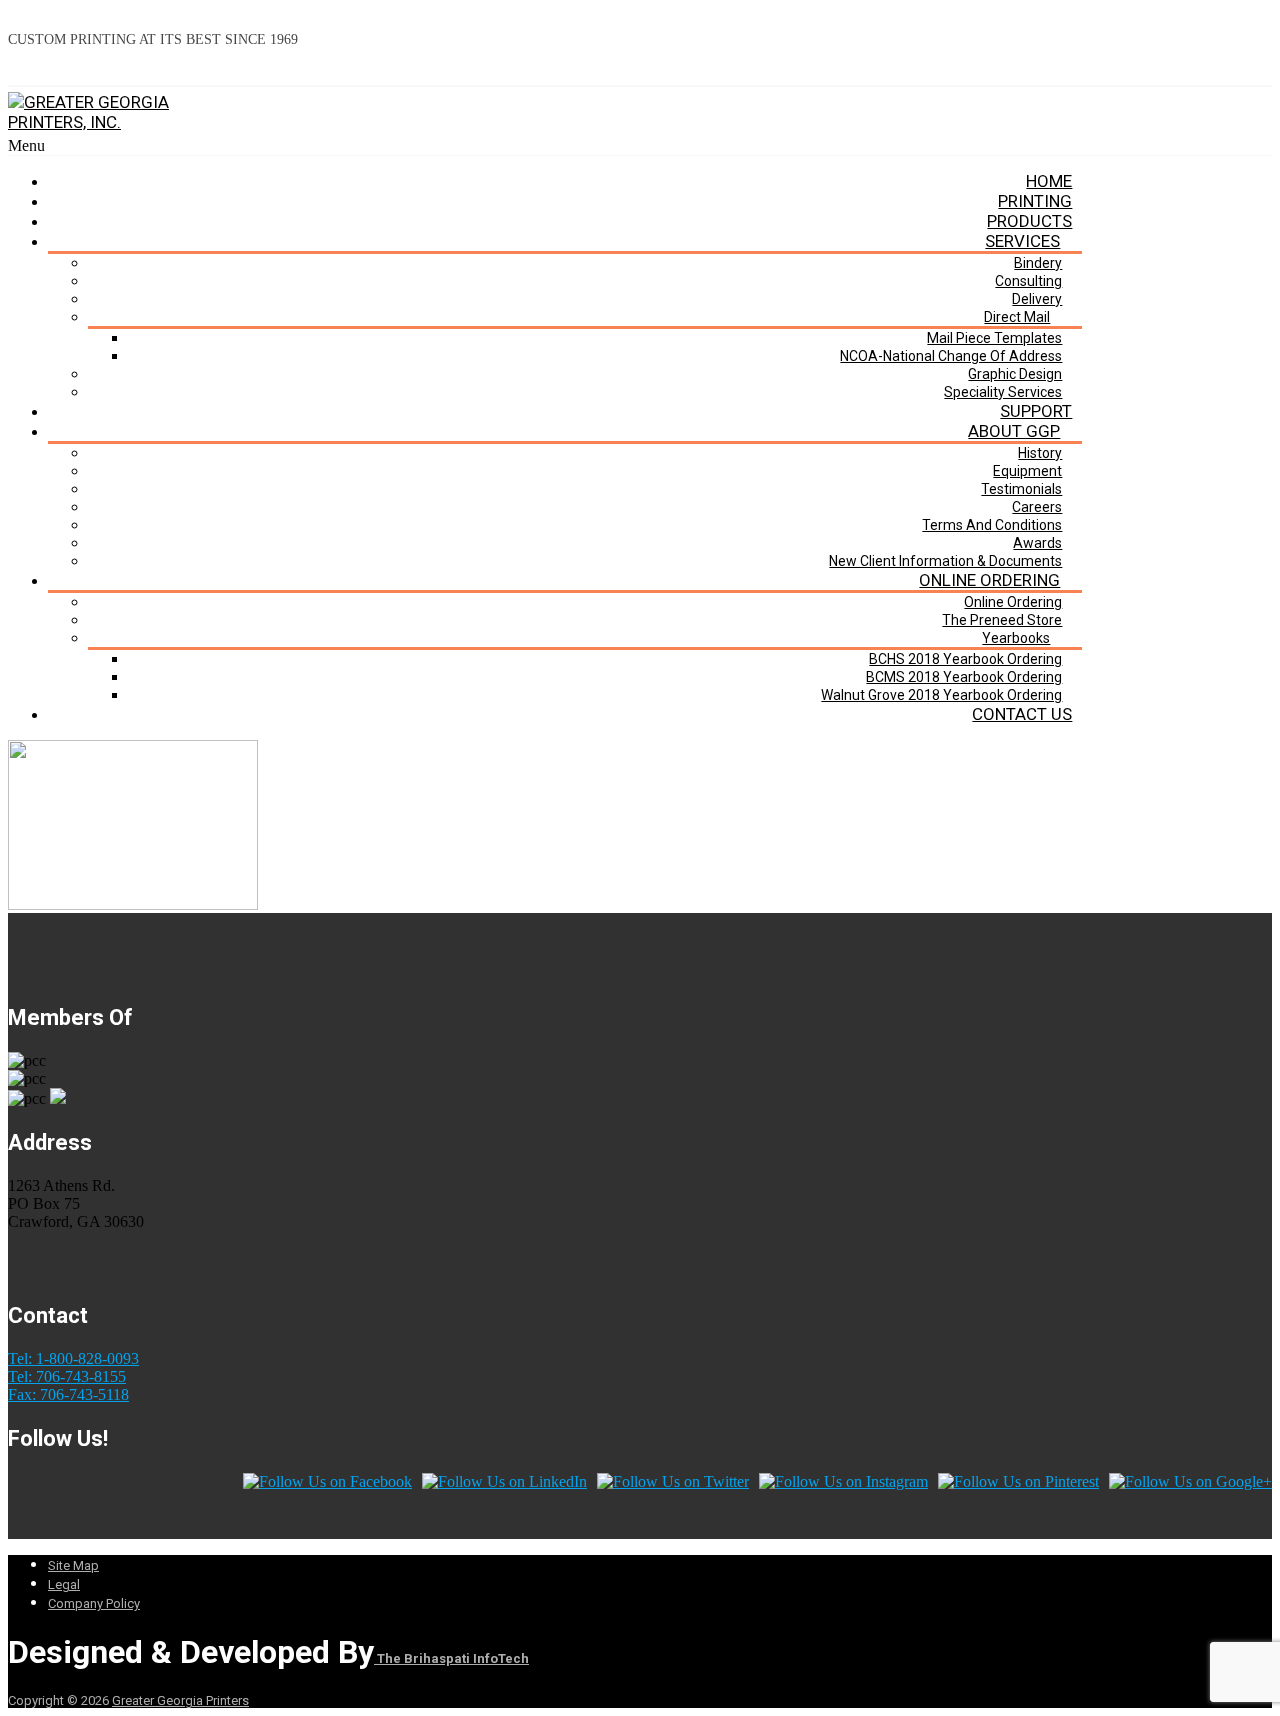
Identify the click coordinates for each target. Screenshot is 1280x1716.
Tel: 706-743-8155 (67, 1376)
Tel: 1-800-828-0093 (73, 1358)
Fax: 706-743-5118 (68, 1394)
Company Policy (94, 1603)
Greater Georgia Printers (180, 1700)
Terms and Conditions (992, 525)
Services (1022, 241)
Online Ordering (989, 580)
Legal (64, 1584)
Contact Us (1022, 714)
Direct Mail (1017, 317)
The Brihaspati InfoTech (451, 1658)
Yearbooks (1016, 638)
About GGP (1014, 431)
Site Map (73, 1565)
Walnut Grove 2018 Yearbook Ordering (941, 695)
